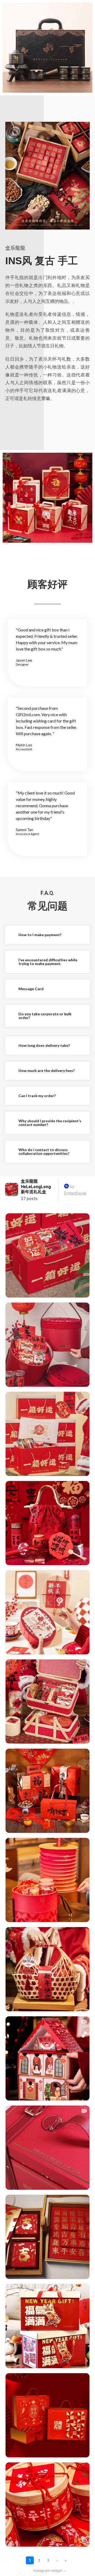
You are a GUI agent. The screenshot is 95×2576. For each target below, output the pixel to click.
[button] (47, 935)
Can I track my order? (37, 1096)
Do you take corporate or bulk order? (45, 1016)
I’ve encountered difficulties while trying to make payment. (48, 962)
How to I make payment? (40, 935)
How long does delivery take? (44, 1045)
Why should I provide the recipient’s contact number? (50, 1123)
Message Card (31, 989)
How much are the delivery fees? (47, 1071)
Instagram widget (50, 2570)
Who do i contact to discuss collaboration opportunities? (44, 1152)
